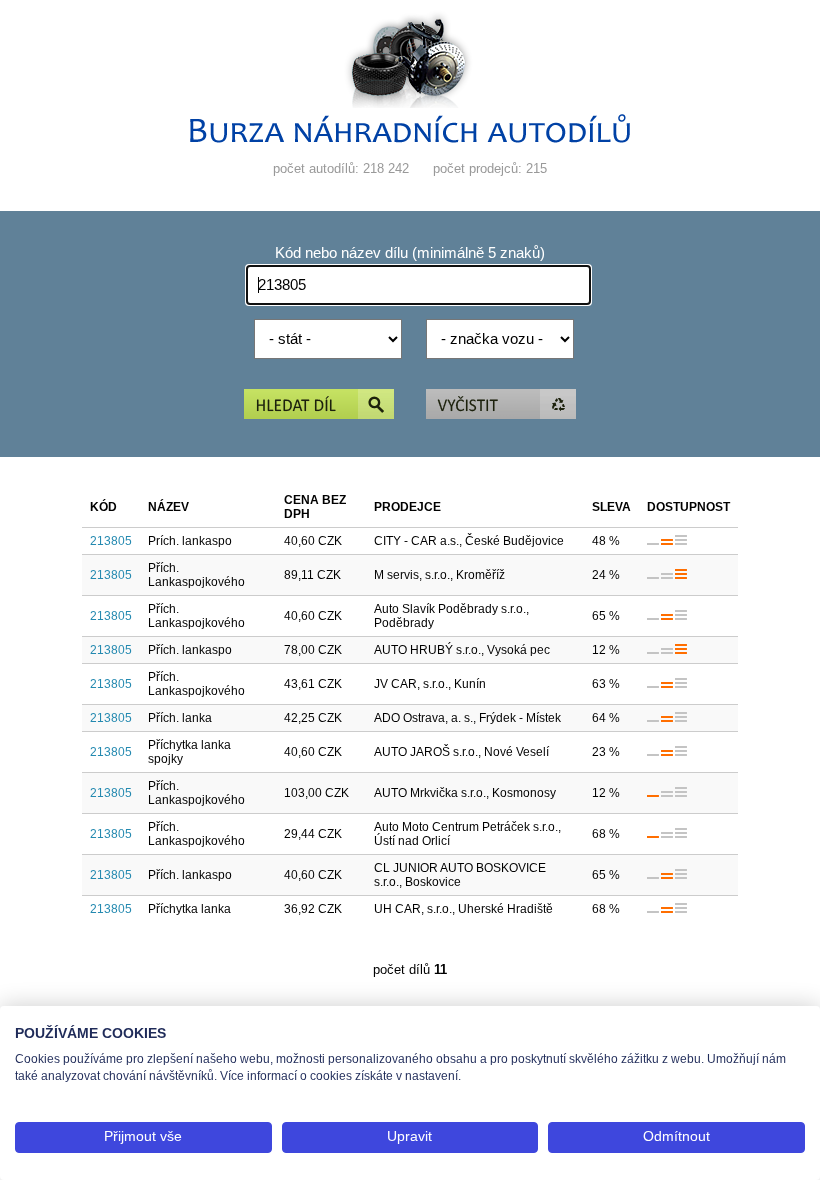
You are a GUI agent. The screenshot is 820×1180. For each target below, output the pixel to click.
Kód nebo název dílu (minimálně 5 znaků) (410, 253)
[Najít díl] (319, 405)
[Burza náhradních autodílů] (410, 138)
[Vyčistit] (501, 405)
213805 (111, 541)
